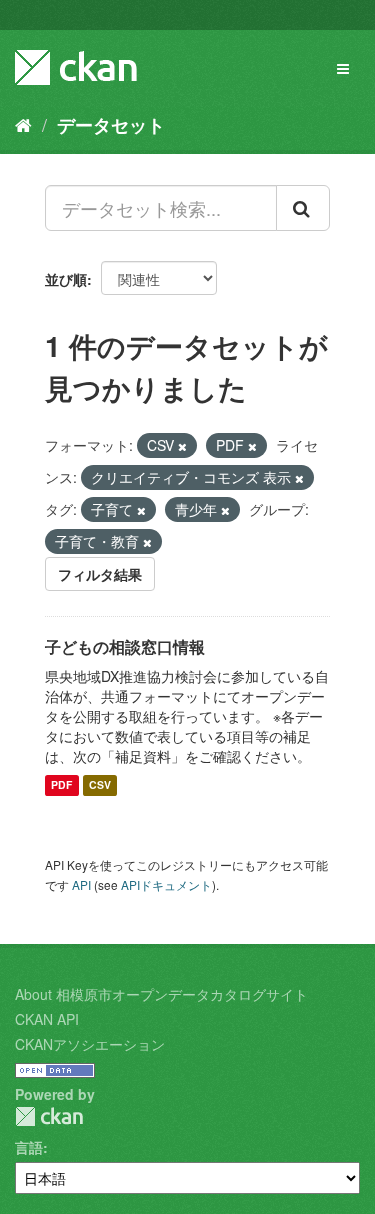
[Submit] (303, 208)
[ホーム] (23, 124)
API (81, 884)
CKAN (49, 1116)
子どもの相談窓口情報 (125, 646)
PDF (61, 785)
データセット (111, 125)
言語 (29, 1147)
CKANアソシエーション (90, 1044)
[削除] (182, 446)
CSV (100, 785)
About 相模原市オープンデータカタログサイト (161, 994)
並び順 (66, 279)
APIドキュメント (166, 884)
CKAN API (47, 1019)
